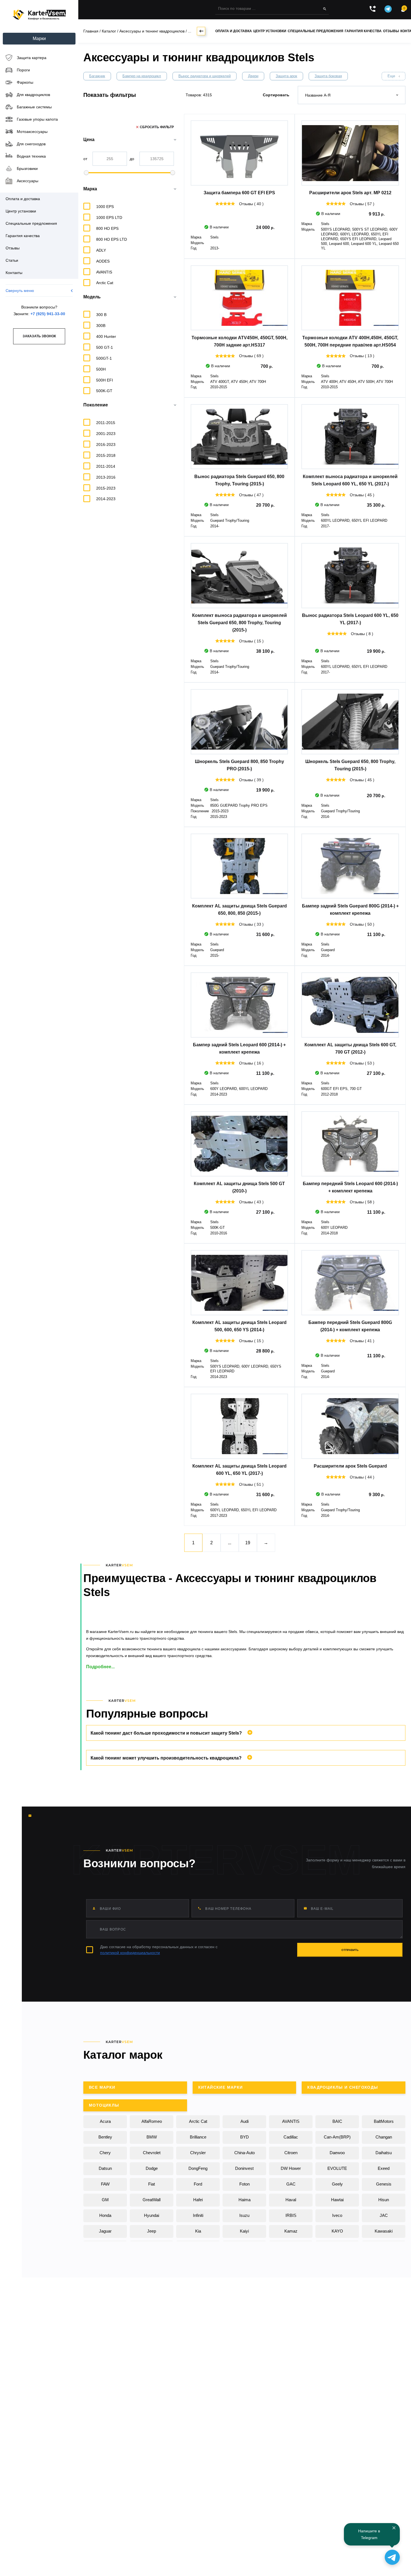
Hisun (384, 2200)
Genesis (384, 2184)
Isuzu (244, 2215)
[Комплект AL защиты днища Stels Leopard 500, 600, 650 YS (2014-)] (239, 1283)
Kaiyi (244, 2231)
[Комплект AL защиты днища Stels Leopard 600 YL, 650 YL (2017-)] (239, 1426)
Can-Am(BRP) (337, 2137)
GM (105, 2200)
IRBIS (291, 2215)
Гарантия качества (363, 31)
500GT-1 (104, 358)
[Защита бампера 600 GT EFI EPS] (239, 153)
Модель (92, 297)
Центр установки (270, 31)
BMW (152, 2137)
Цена (89, 140)
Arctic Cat (198, 2121)
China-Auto (245, 2153)
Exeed (384, 2168)
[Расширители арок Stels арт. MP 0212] (350, 153)
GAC (291, 2184)
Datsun (105, 2168)
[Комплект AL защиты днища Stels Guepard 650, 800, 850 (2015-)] (239, 866)
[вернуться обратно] (201, 31)
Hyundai (152, 2215)
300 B (101, 315)
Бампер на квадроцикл (142, 76)
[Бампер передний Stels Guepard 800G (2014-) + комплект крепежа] (350, 1283)
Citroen (291, 2153)
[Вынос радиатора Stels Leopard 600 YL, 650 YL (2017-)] (350, 575)
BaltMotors (384, 2121)
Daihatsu (384, 2153)
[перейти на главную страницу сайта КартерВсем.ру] (39, 15)
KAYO (337, 2231)
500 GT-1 (105, 347)
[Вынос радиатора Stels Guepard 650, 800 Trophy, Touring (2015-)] (239, 437)
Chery (105, 2153)
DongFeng (198, 2168)
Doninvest (244, 2168)
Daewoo (337, 2153)
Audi (245, 2121)
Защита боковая (328, 76)
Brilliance (198, 2137)
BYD (245, 2137)
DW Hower (291, 2168)
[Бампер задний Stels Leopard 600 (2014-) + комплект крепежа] (239, 1005)
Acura (105, 2121)
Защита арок (286, 76)
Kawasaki (384, 2231)
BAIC (337, 2121)
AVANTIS (291, 2121)
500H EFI (105, 380)
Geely (337, 2184)
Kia (198, 2231)
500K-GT (104, 391)
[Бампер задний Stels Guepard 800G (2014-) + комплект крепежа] (350, 866)
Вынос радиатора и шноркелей (205, 76)
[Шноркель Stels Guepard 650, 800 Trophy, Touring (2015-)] (350, 722)
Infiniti (198, 2215)
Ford (198, 2184)
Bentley (105, 2137)
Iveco (337, 2215)
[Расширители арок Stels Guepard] (350, 1426)
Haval (291, 2200)
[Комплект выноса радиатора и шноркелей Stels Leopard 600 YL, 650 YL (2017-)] (350, 437)
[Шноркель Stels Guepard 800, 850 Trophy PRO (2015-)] (239, 722)
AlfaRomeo (152, 2121)
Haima (245, 2200)
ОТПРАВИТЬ (350, 1950)
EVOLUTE (337, 2168)
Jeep (152, 2231)
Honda (105, 2215)
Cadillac (291, 2137)
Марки (39, 38)
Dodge (152, 2168)
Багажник (97, 76)
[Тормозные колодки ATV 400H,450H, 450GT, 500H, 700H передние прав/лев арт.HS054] (350, 298)
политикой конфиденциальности (130, 1953)
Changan (384, 2137)
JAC (384, 2215)
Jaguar (105, 2231)
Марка (90, 189)
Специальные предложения (316, 31)
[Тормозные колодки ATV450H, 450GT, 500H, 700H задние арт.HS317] (239, 298)
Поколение (96, 405)
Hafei (198, 2200)
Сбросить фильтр (157, 127)
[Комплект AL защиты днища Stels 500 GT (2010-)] (239, 1144)
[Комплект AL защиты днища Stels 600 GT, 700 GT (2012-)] (350, 1005)
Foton (245, 2184)
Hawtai (337, 2200)
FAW (105, 2184)
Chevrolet (152, 2153)
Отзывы (391, 31)
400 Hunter (106, 336)
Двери (253, 76)
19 (248, 1543)
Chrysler (198, 2153)
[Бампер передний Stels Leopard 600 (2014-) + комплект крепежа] (350, 1144)
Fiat (152, 2184)
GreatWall (152, 2200)
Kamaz (291, 2231)
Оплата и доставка (234, 31)
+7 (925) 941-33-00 (48, 314)
